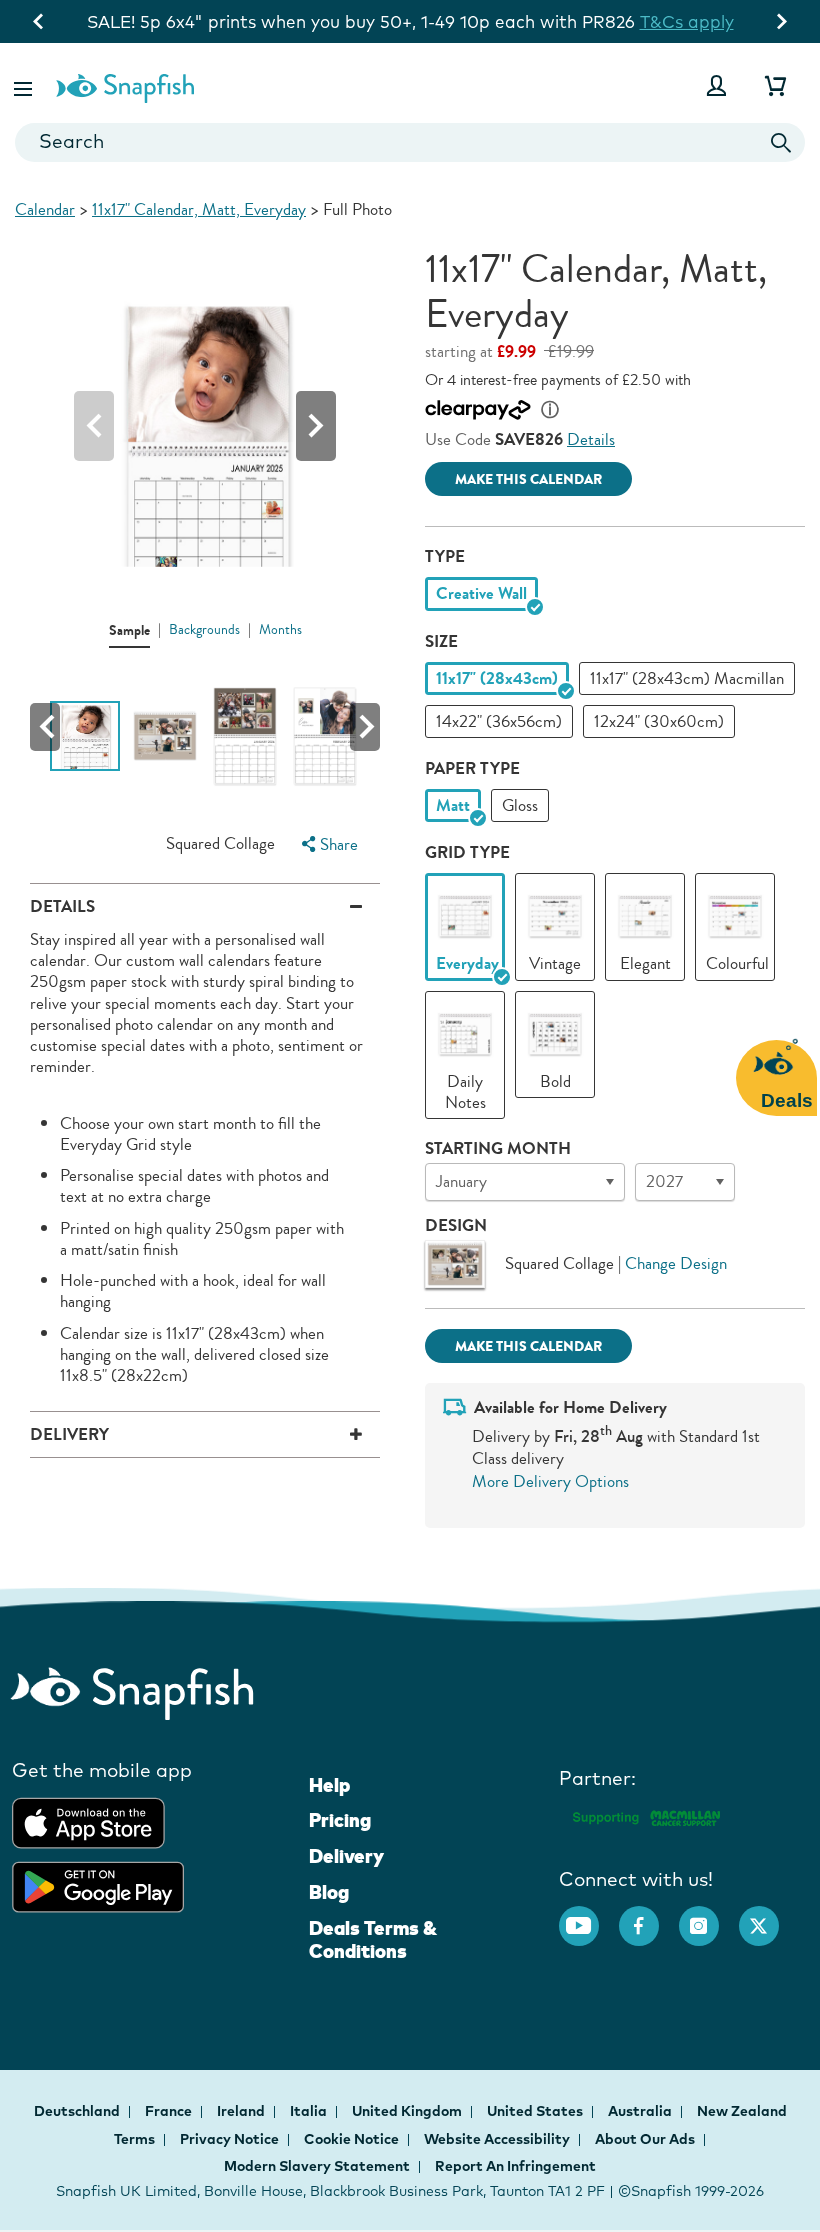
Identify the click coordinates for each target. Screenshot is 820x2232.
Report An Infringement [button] (515, 2166)
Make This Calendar (528, 479)
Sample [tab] (129, 630)
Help (329, 1785)
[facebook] (649, 1916)
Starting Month (498, 1148)
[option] (481, 593)
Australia (641, 2111)
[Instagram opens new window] (709, 1916)
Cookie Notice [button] (351, 2139)
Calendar (45, 209)
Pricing (340, 1820)
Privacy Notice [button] (229, 2139)
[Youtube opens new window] (589, 1916)
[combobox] (410, 142)
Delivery (346, 1856)
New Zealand (742, 2111)
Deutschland (78, 2111)
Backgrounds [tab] (204, 630)
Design (456, 1225)
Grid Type (467, 852)
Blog (329, 1892)
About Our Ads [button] (645, 2139)
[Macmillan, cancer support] (645, 1815)
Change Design (676, 1263)
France (170, 2111)
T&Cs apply (650, 21)
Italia (310, 2111)
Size (441, 641)
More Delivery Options (550, 1481)
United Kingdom (408, 2111)
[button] (25, 85)
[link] (465, 916)
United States (536, 2111)
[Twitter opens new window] (769, 1916)
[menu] (327, 844)
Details (591, 439)
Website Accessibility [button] (497, 2139)
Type (445, 556)
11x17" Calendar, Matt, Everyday (199, 209)
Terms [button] (134, 2139)
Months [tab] (280, 630)
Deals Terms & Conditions (373, 1940)
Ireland (242, 2111)
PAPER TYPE (472, 768)
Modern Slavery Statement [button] (317, 2166)
